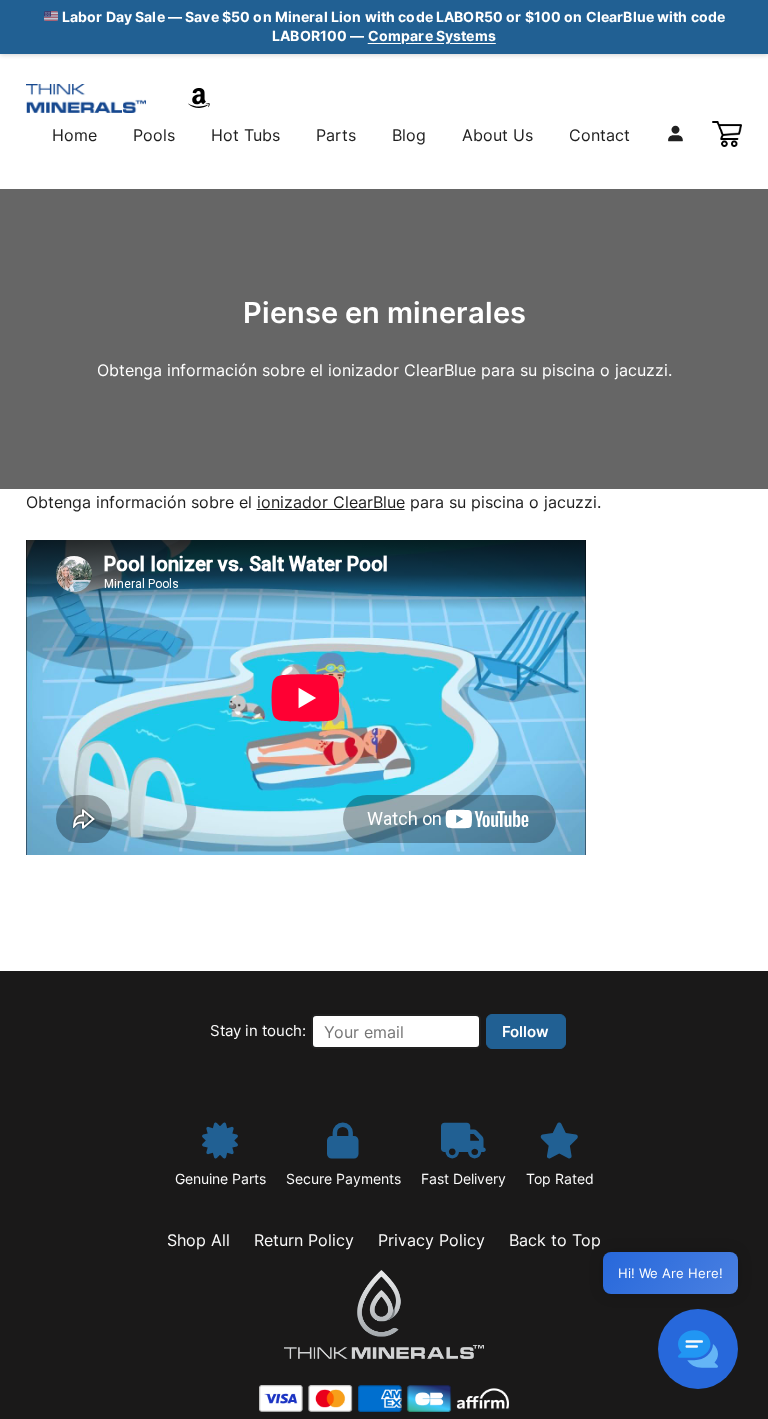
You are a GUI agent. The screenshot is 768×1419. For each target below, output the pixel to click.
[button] (698, 1349)
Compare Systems (432, 35)
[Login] (675, 133)
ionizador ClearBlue (331, 502)
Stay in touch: (258, 1030)
